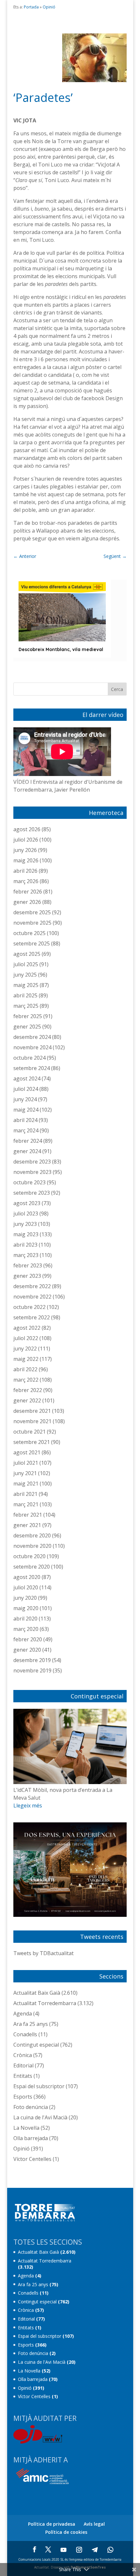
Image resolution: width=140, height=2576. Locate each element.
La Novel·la (26, 2128)
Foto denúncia (31, 2107)
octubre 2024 (29, 1058)
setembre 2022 (32, 1317)
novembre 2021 (32, 1421)
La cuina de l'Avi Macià (40, 2117)
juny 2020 (25, 1598)
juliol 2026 (26, 840)
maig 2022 (26, 1359)
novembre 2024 (32, 1047)
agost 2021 (27, 1452)
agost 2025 (27, 954)
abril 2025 (25, 995)
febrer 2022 (28, 1390)
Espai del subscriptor (39, 2086)
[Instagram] (79, 2550)
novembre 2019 (32, 1670)
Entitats (23, 2076)
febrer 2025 (28, 1016)
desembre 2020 (32, 1535)
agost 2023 (27, 1203)
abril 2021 (25, 1494)
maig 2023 (26, 1234)
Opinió (49, 7)
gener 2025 (27, 1027)
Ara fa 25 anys (31, 2024)
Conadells (25, 2034)
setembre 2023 (32, 1193)
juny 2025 (25, 975)
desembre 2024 (32, 1037)
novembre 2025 (32, 923)
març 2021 (26, 1504)
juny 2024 (25, 1099)
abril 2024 (25, 1120)
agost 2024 (27, 1078)
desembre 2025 (32, 912)
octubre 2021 (29, 1432)
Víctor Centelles (32, 2159)
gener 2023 (27, 1276)
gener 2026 (27, 902)
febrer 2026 (28, 892)
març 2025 (26, 1006)
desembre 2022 (32, 1286)
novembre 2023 (32, 1172)
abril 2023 (25, 1245)
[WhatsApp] (110, 2550)
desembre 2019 (32, 1660)
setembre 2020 (32, 1567)
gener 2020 (27, 1650)
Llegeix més (28, 1806)
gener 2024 (27, 1151)
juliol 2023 (26, 1214)
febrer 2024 (28, 1141)
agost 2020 (27, 1577)
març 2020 (26, 1629)
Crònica (23, 2055)
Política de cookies (66, 2532)
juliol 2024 (26, 1089)
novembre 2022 (32, 1297)
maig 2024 (26, 1110)
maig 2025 (26, 985)
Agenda (23, 2014)
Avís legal (94, 2524)
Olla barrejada (31, 2138)
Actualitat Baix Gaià (37, 1993)
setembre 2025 (32, 943)
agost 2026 (27, 829)
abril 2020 (25, 1619)
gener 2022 (27, 1400)
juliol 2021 (26, 1463)
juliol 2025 (26, 964)
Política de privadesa (52, 2524)
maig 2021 (26, 1484)
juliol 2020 (26, 1587)
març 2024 (26, 1130)
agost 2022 (27, 1328)
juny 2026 (25, 850)
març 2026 (26, 881)
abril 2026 (25, 871)
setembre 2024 (32, 1068)
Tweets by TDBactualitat (43, 1953)
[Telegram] (95, 2550)
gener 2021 (27, 1525)
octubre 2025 (29, 933)
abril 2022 (25, 1369)
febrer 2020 (28, 1639)
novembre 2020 (32, 1546)
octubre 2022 (29, 1307)
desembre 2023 (32, 1162)
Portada (31, 7)
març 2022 (26, 1380)
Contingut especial (36, 2045)
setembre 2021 (32, 1442)
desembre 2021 (32, 1411)
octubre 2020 (29, 1556)
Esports (23, 2097)
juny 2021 (25, 1473)
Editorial (23, 2065)
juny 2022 (25, 1349)
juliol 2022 (26, 1338)
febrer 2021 (28, 1515)
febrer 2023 (28, 1265)
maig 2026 (26, 860)
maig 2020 (26, 1608)
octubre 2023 (29, 1182)
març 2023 (26, 1255)
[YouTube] (63, 2550)
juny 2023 (25, 1224)
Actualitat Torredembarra (45, 2003)
